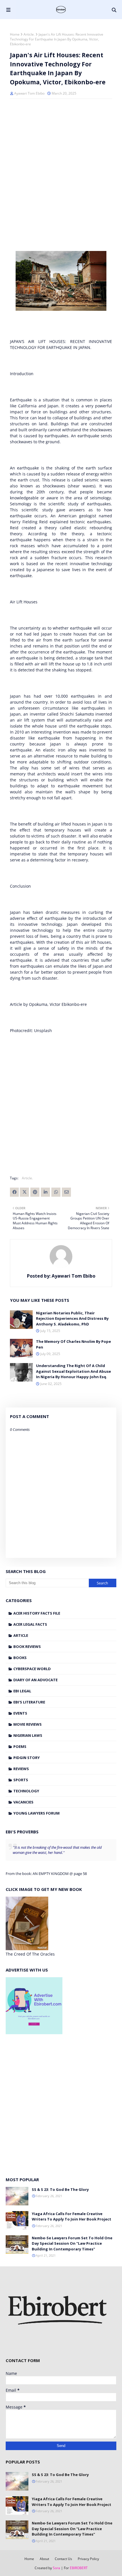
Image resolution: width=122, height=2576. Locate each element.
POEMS (20, 1746)
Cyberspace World (32, 1669)
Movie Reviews (28, 1724)
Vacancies (23, 1802)
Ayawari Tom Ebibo (29, 93)
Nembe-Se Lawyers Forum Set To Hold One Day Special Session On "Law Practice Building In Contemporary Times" (72, 2243)
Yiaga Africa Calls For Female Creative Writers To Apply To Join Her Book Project (71, 2217)
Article (21, 1635)
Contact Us (63, 2559)
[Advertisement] (61, 2105)
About (44, 2559)
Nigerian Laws (28, 1735)
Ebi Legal (22, 1691)
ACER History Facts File (37, 1613)
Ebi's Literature (29, 1702)
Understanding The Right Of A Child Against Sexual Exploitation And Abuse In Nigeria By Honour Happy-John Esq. (73, 1371)
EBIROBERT (79, 2568)
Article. (29, 34)
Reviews (21, 1769)
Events (20, 1713)
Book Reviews (27, 1646)
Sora (56, 2568)
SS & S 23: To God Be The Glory (60, 2189)
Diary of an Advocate (35, 1680)
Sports (21, 1780)
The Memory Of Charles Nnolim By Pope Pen (73, 1344)
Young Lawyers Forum (36, 1813)
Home (15, 34)
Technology (26, 1791)
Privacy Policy (88, 2559)
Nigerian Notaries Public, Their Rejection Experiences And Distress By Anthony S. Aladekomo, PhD (72, 1318)
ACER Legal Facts (30, 1624)
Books (20, 1658)
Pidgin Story (27, 1758)
